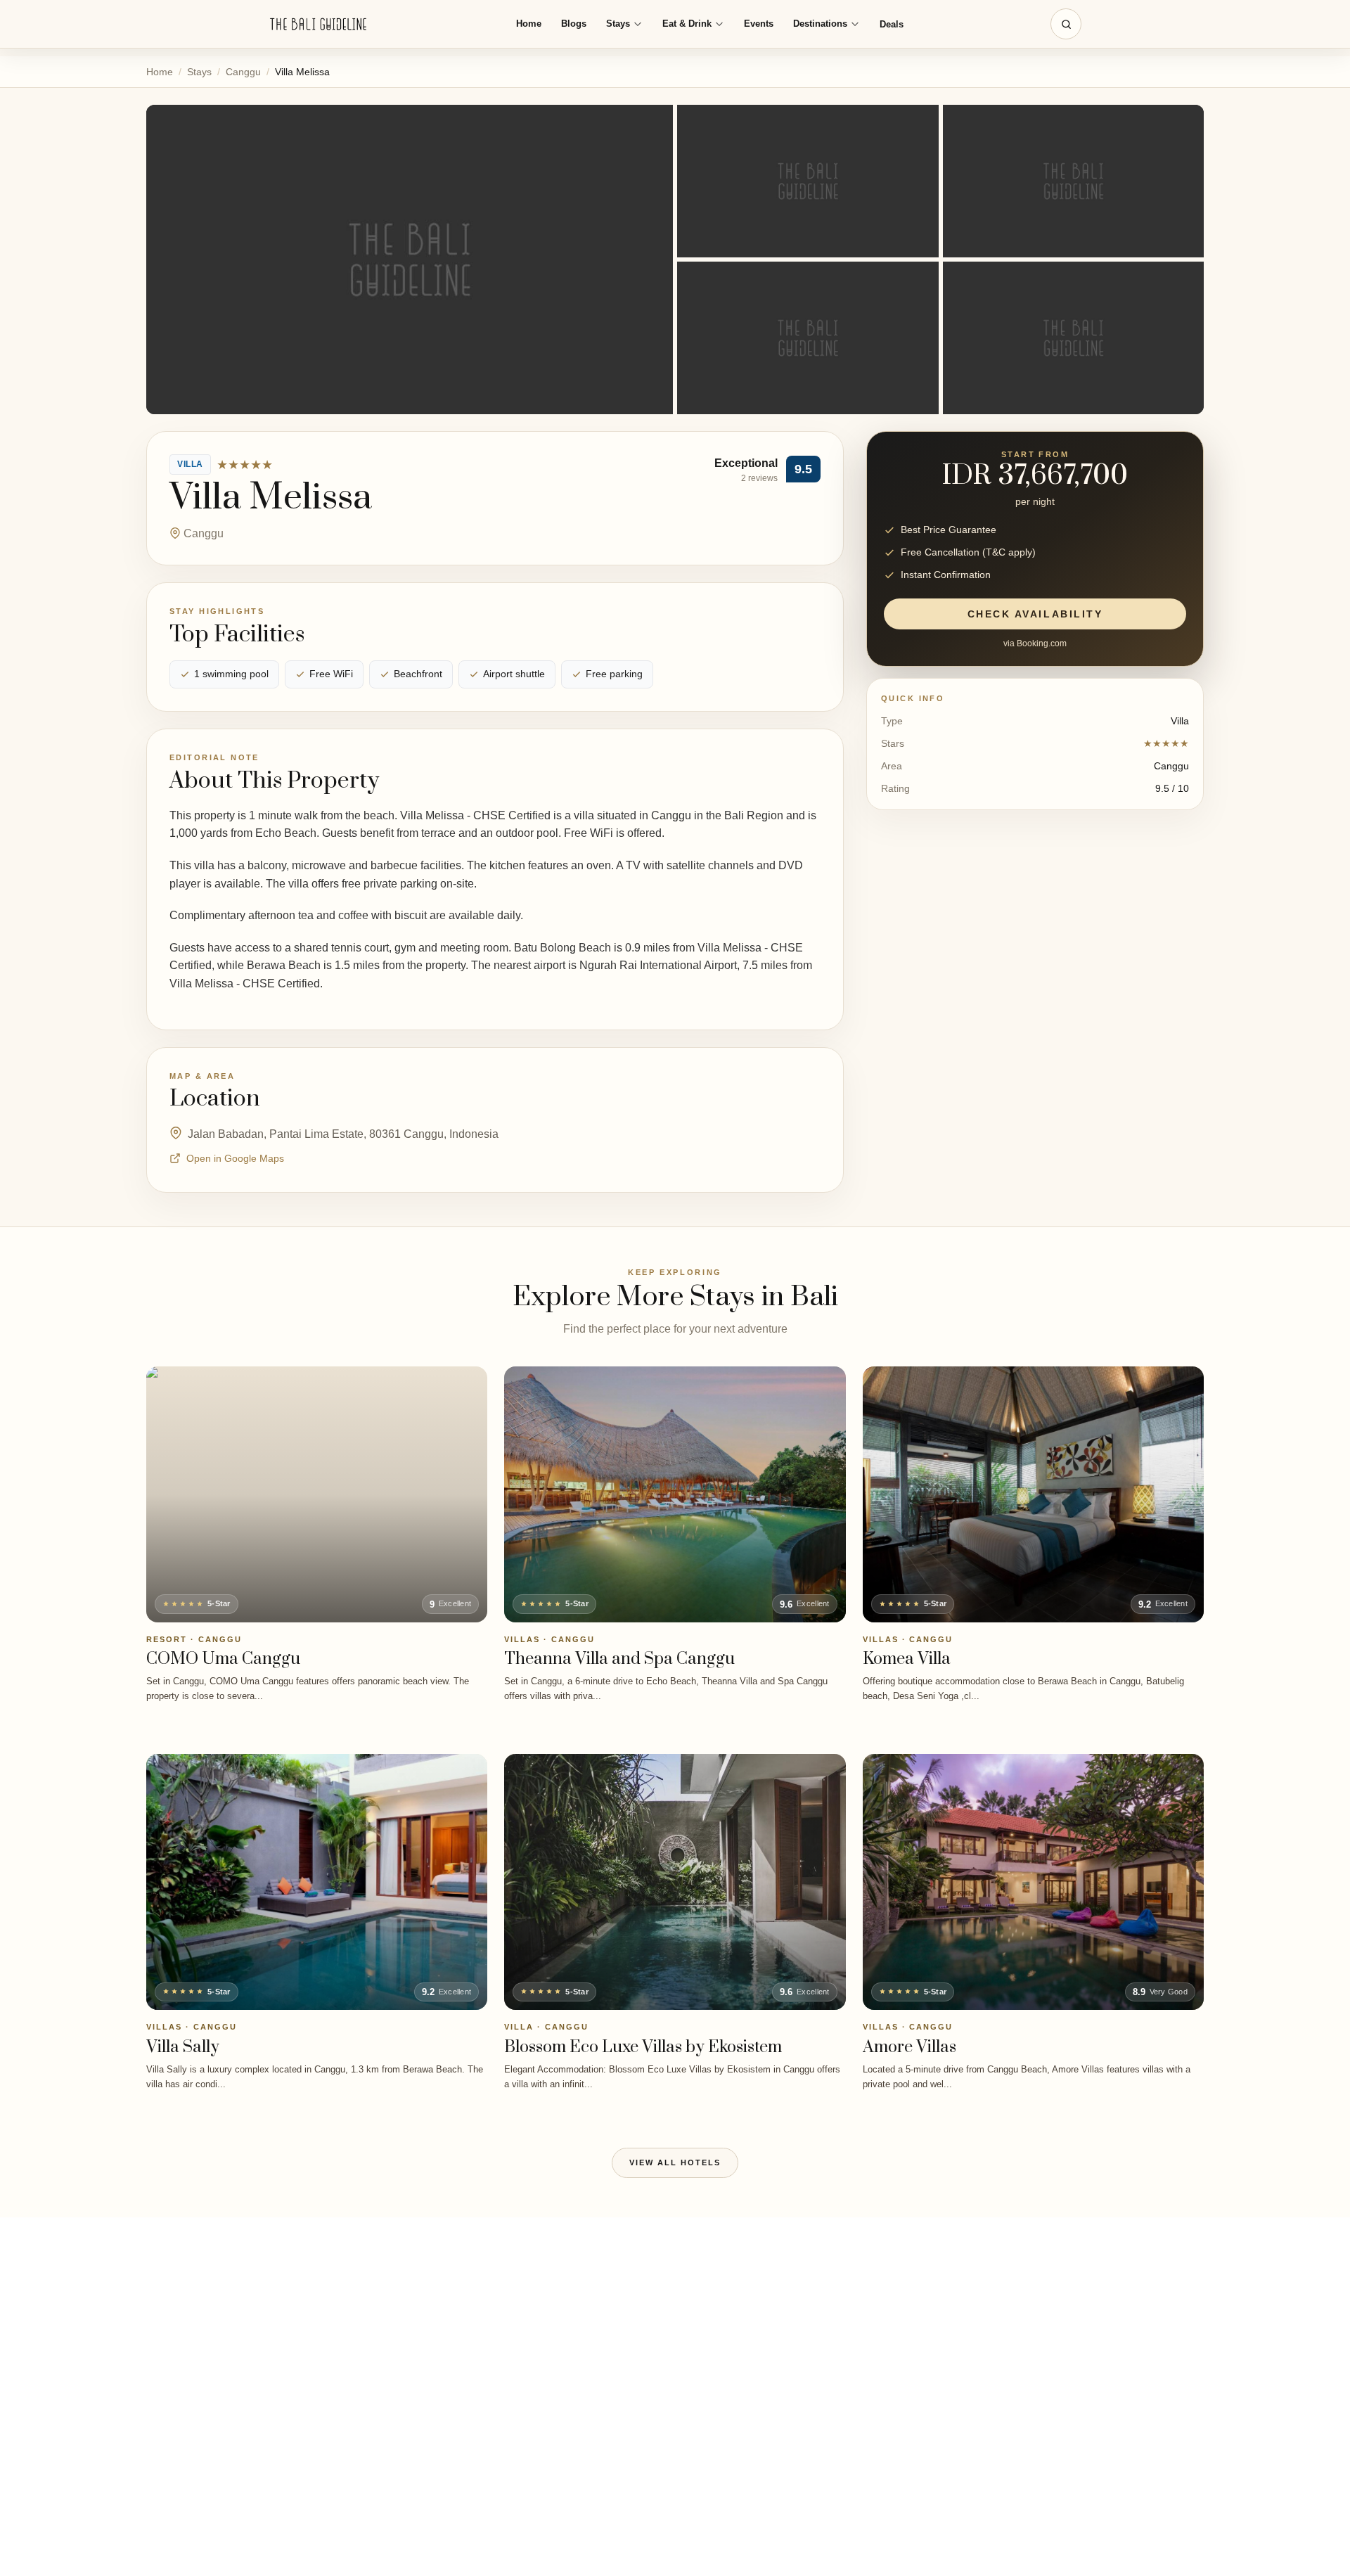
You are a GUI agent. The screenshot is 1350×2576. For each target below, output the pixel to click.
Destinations (820, 24)
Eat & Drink (687, 24)
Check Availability (1035, 615)
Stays (618, 24)
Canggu (243, 72)
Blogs (574, 24)
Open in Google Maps (235, 1158)
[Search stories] (1066, 24)
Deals (892, 24)
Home (529, 24)
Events (759, 24)
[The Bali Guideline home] (319, 24)
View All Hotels (675, 2162)
